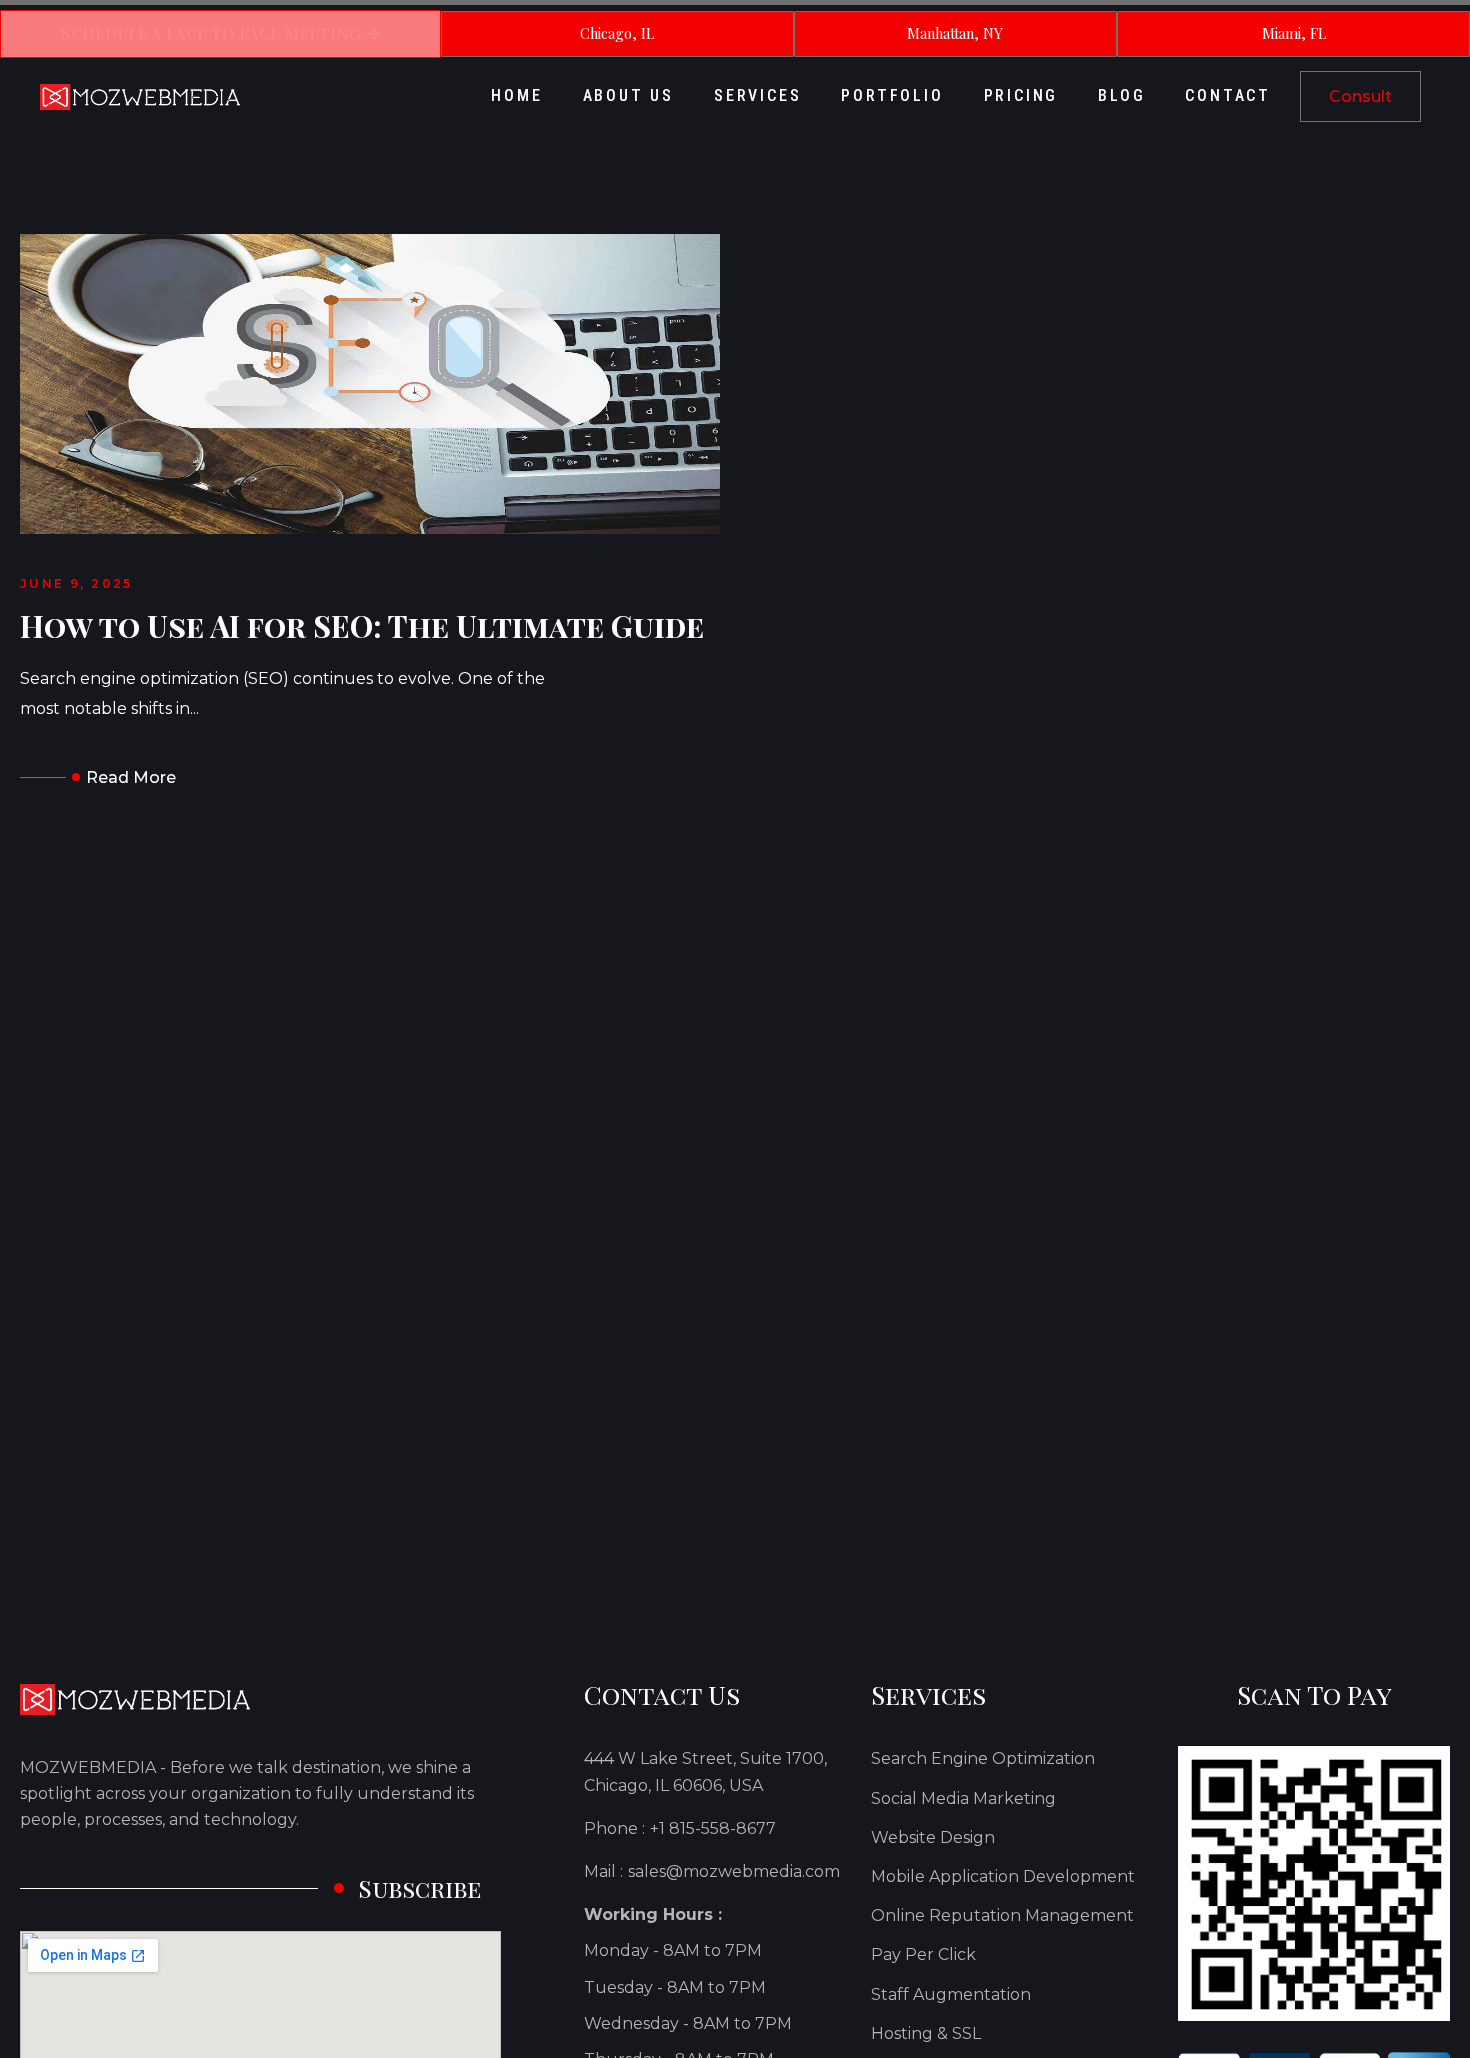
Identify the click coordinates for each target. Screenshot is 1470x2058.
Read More (131, 777)
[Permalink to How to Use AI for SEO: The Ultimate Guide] (370, 382)
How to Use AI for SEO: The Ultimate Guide (362, 626)
